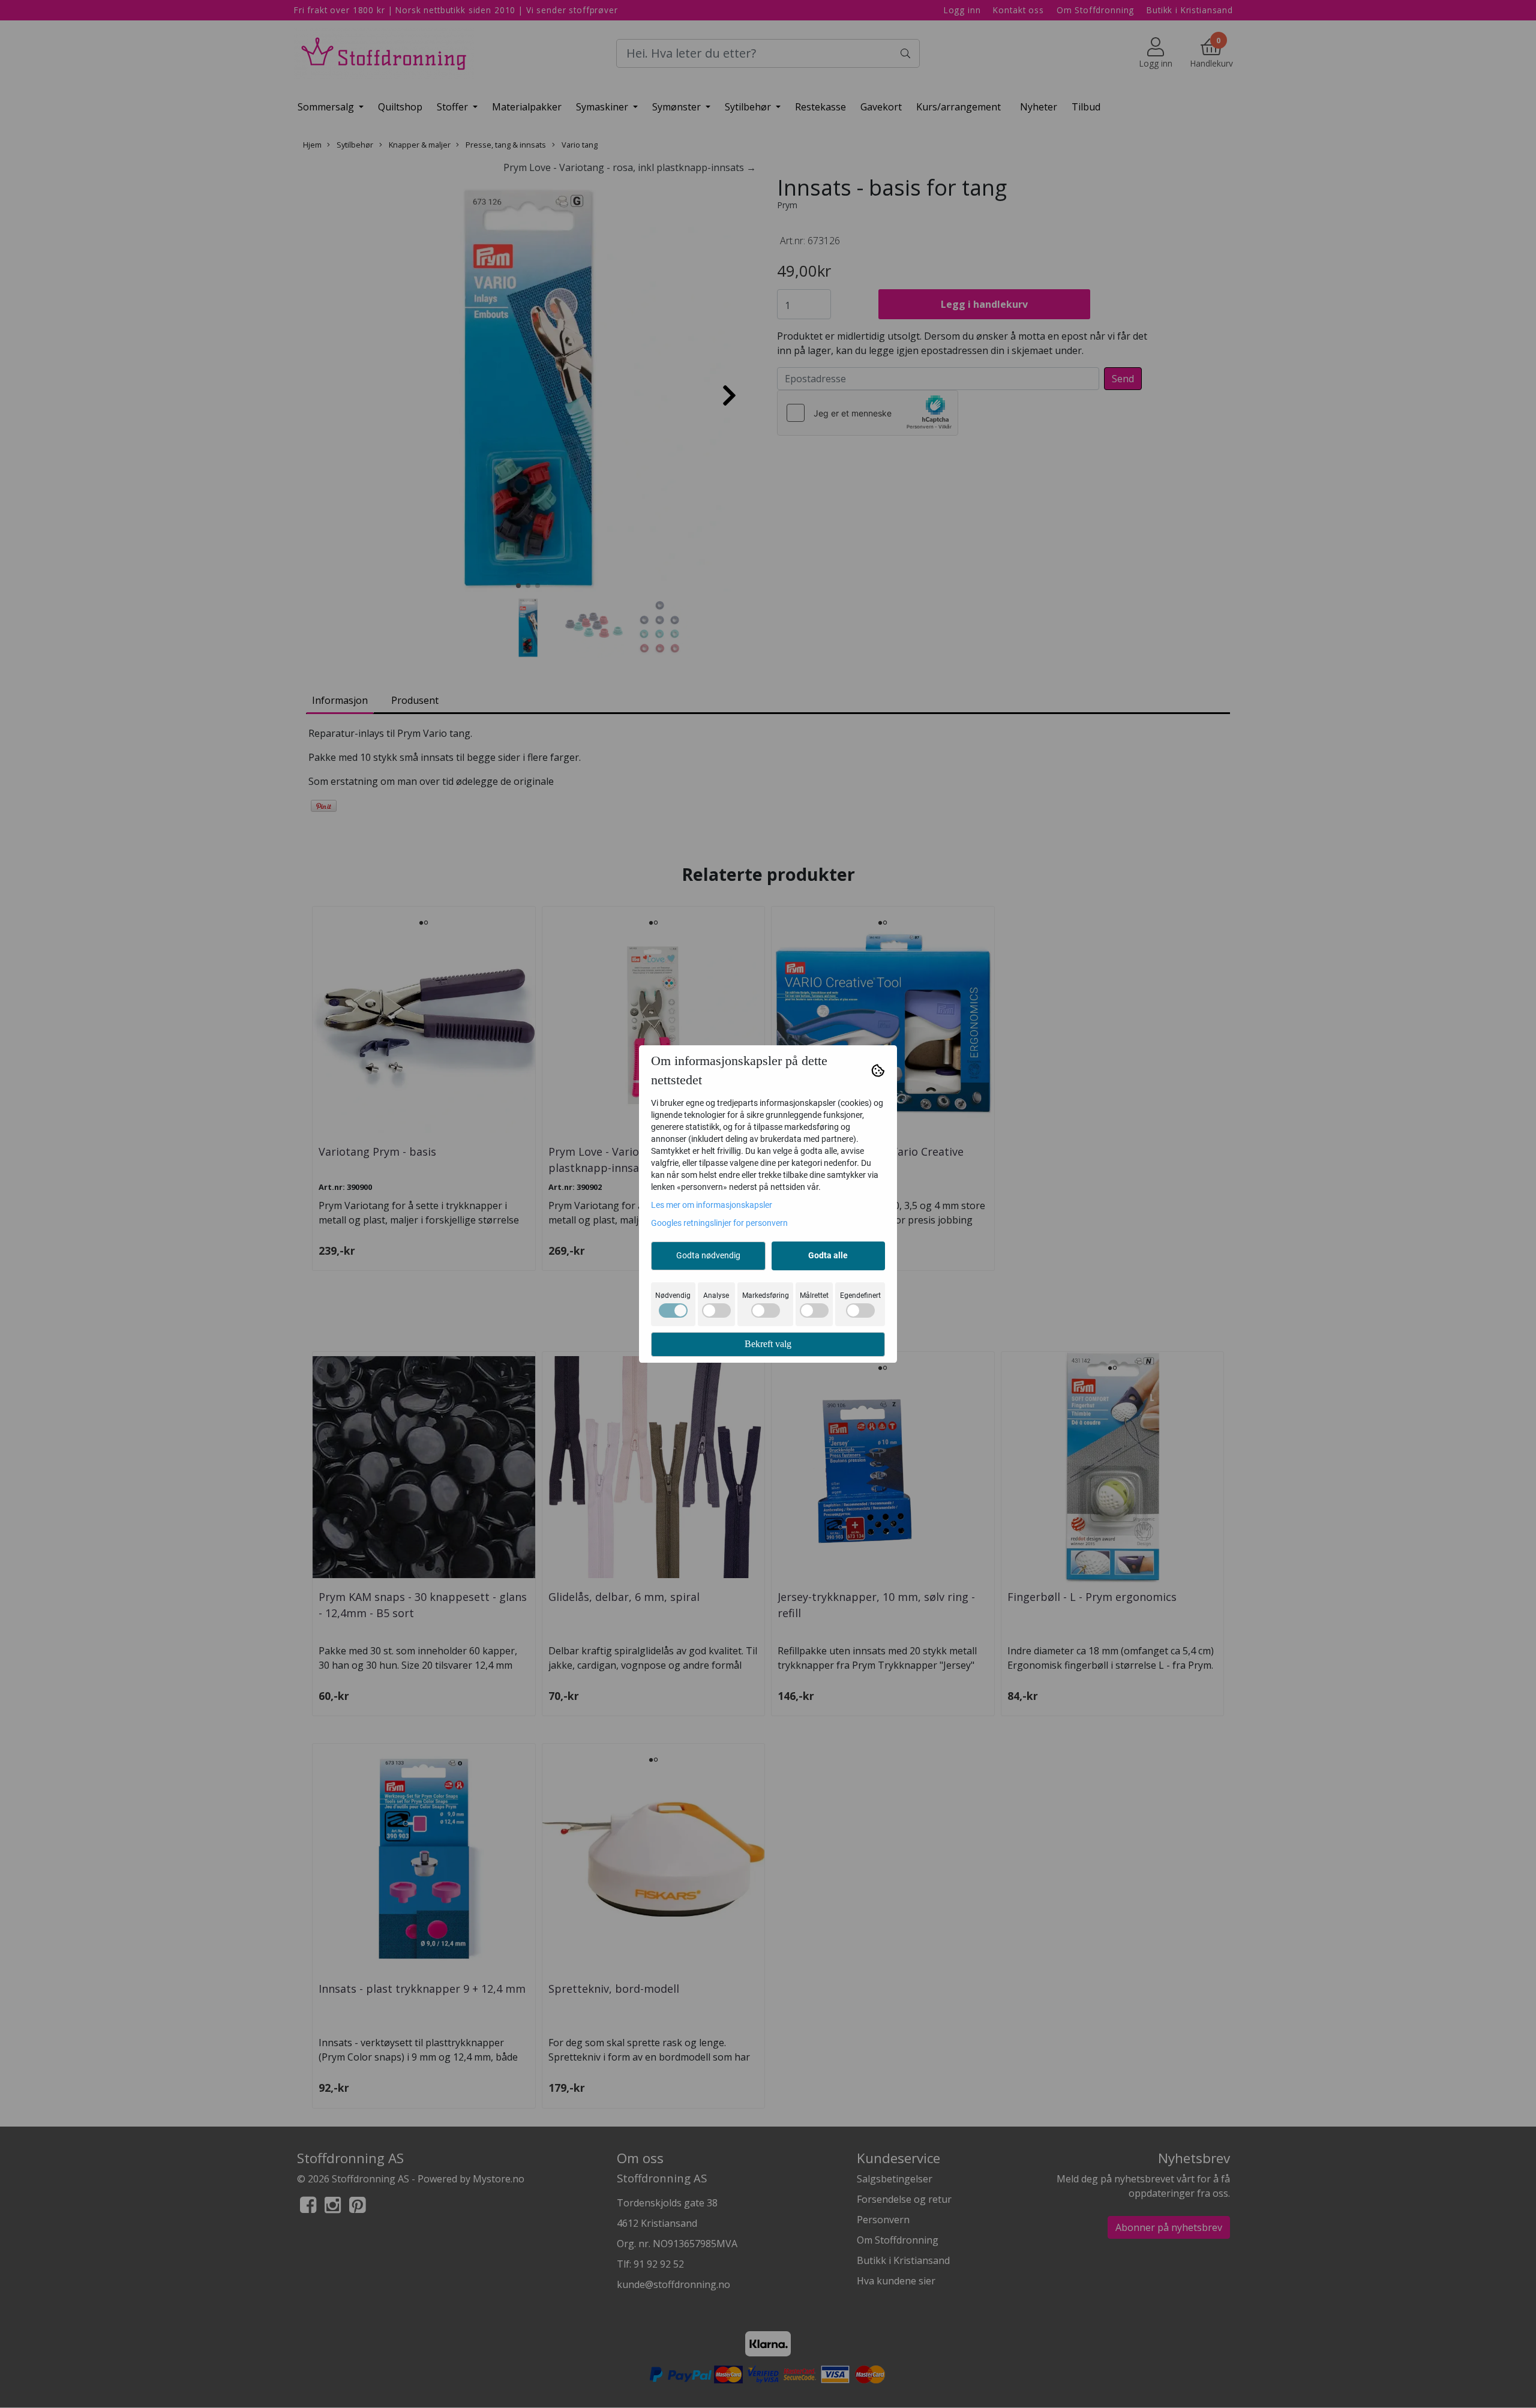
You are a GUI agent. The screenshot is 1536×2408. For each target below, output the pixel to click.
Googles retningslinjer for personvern (719, 1223)
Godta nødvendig (708, 1255)
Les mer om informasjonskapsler (712, 1205)
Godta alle (828, 1255)
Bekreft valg (768, 1344)
